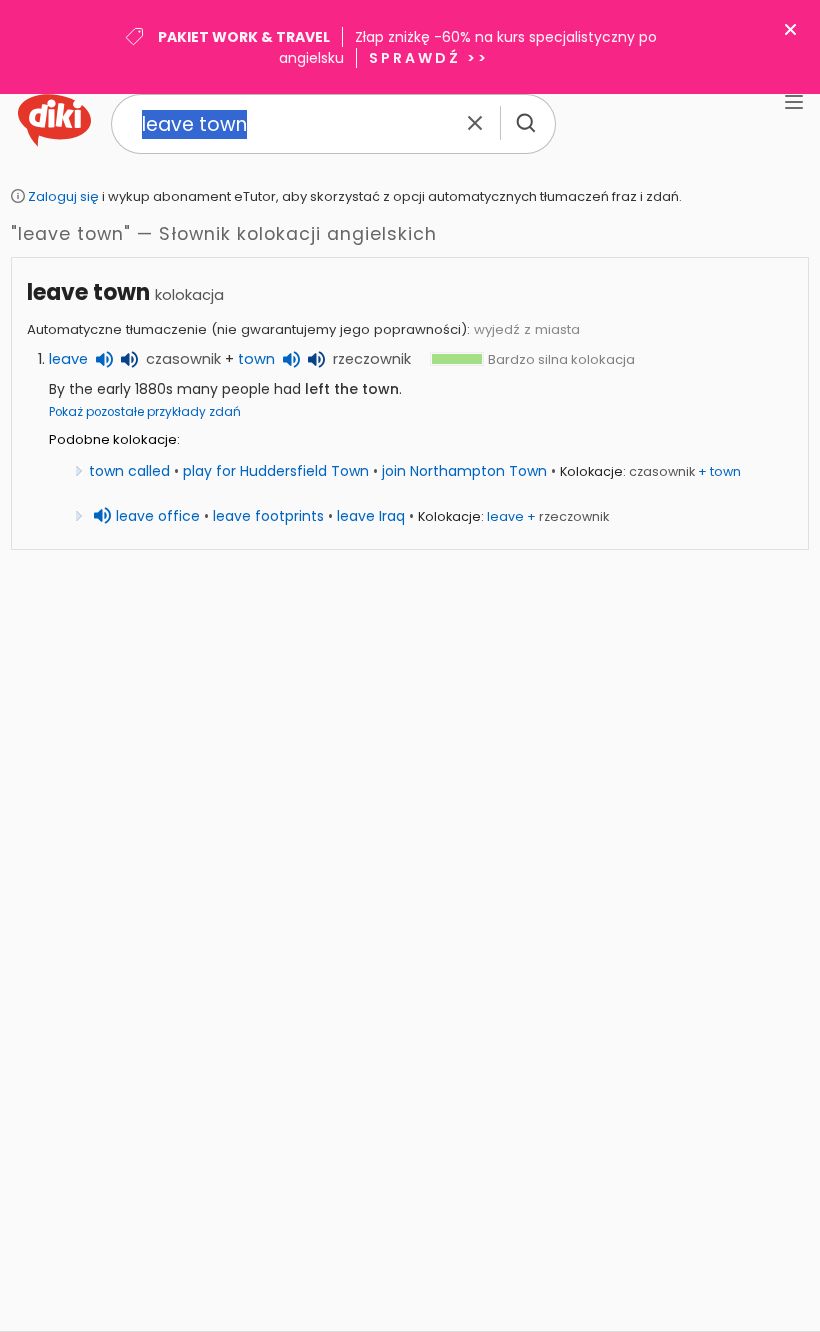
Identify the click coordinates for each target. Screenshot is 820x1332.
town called (129, 471)
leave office (158, 516)
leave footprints (268, 516)
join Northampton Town (464, 471)
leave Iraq (371, 516)
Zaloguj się (63, 196)
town (256, 359)
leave (68, 359)
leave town (88, 292)
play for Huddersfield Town (276, 471)
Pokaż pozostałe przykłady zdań (145, 412)
